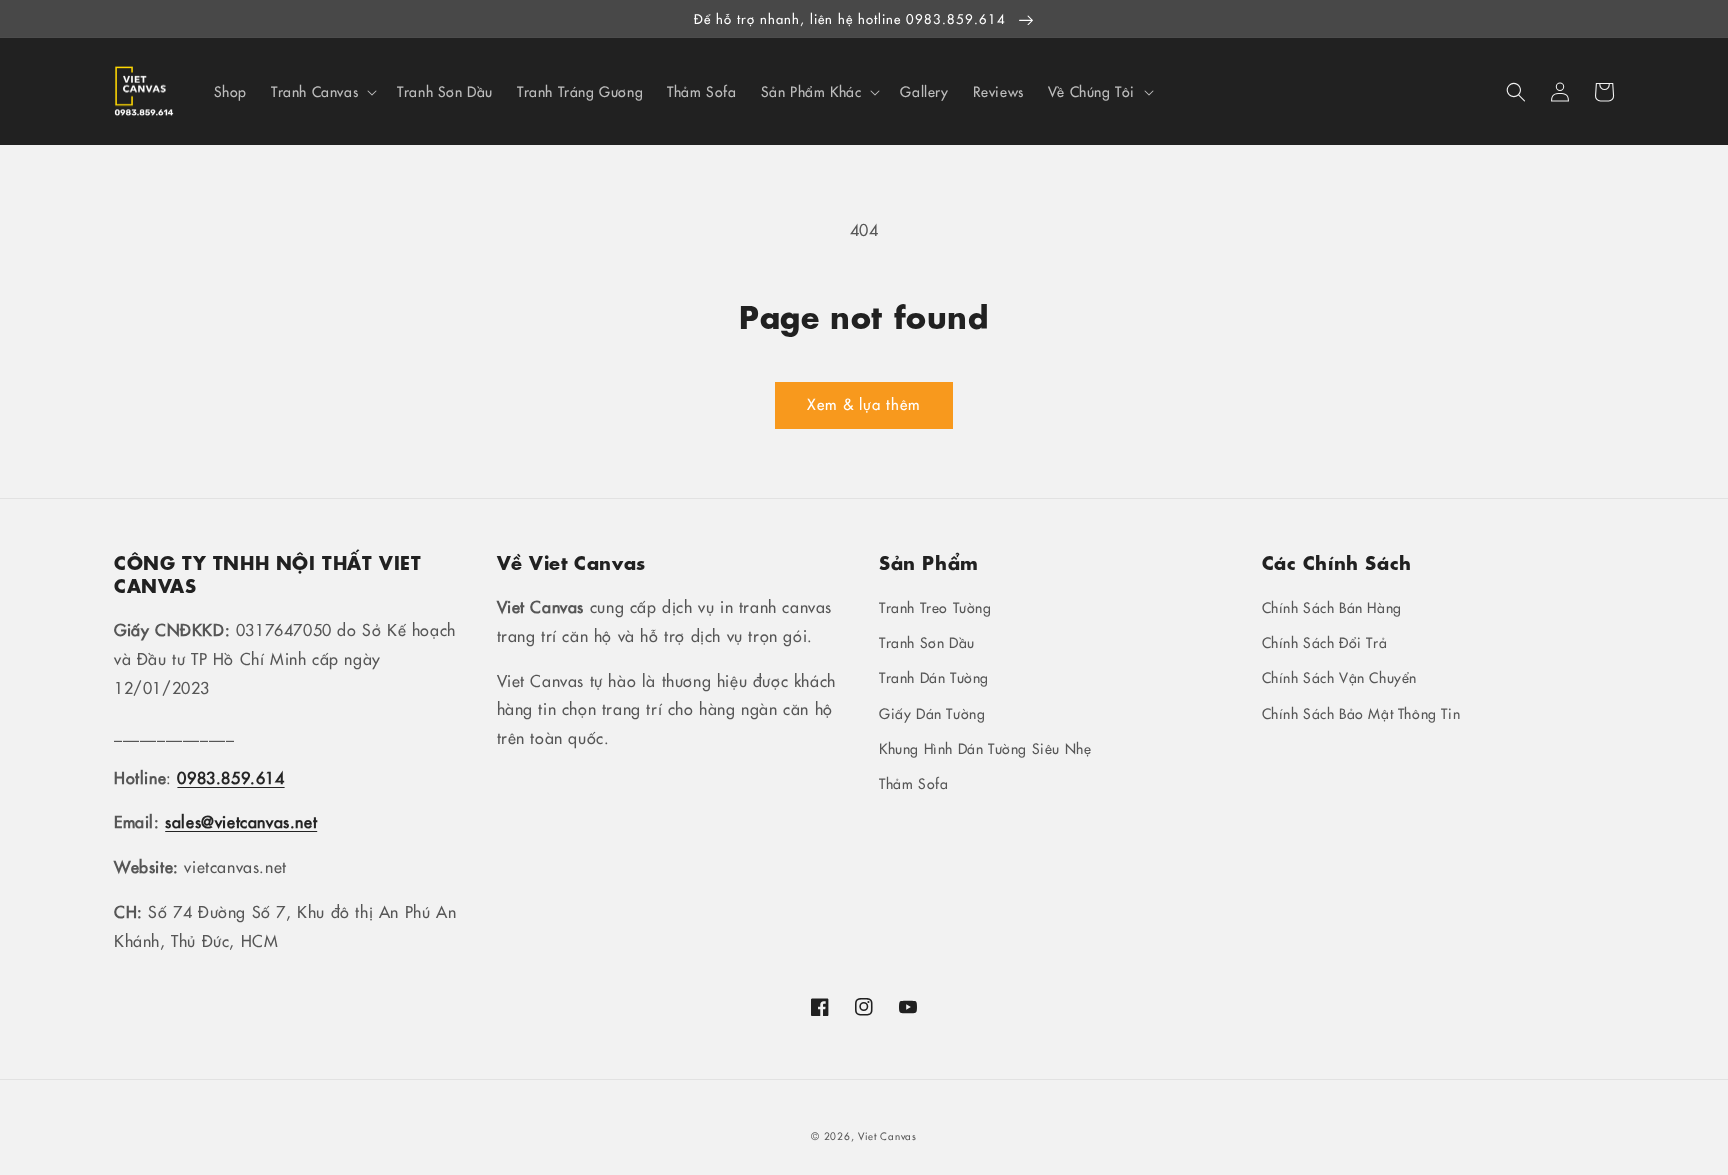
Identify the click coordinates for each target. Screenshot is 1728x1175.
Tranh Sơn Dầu (927, 642)
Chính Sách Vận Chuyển (1340, 677)
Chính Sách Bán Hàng (1332, 607)
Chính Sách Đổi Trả (1325, 642)
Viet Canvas (887, 1136)
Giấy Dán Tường (932, 713)
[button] (1516, 92)
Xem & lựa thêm (864, 403)
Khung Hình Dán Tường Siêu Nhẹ (985, 748)
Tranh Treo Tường (935, 607)
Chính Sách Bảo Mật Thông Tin (1361, 713)
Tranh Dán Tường (934, 677)
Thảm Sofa (913, 783)
